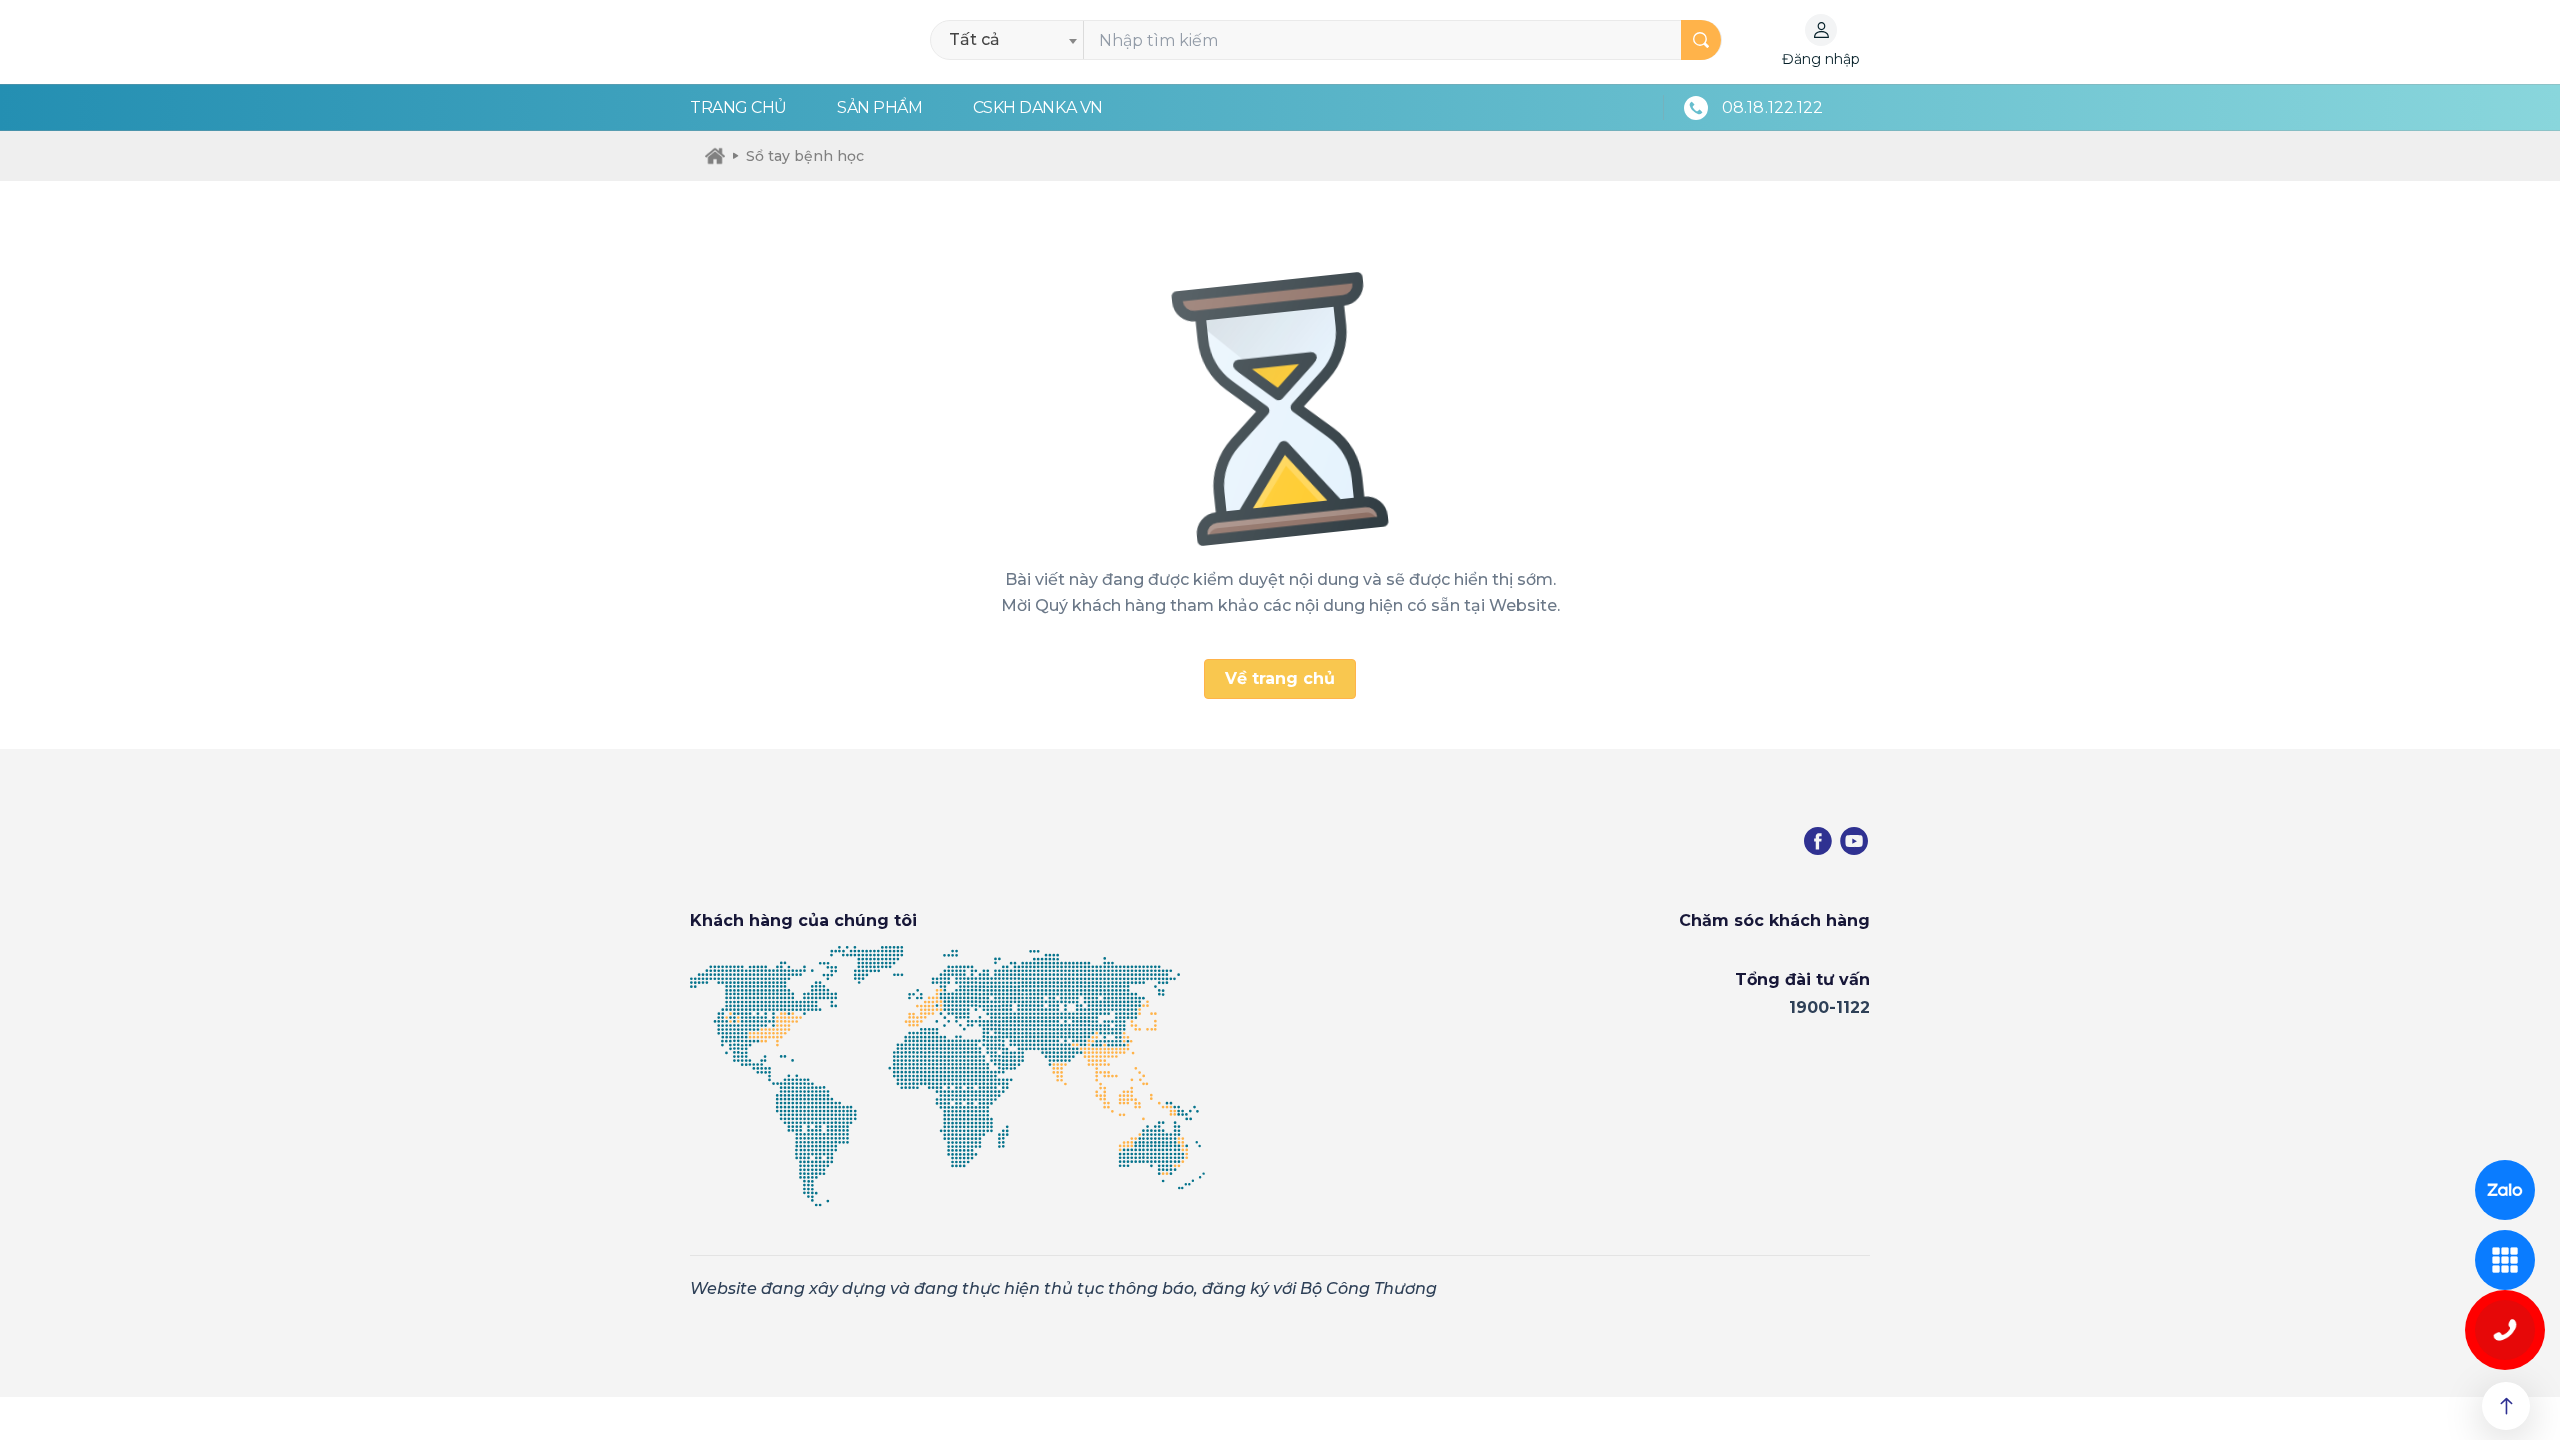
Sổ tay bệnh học (805, 156)
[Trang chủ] (715, 156)
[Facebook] (1818, 841)
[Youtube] (1854, 841)
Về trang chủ (1280, 678)
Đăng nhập (1821, 59)
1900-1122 (1829, 1007)
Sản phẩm (879, 107)
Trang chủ (738, 107)
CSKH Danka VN (1038, 107)
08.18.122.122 (1772, 107)
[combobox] (1012, 40)
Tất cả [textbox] (974, 39)
